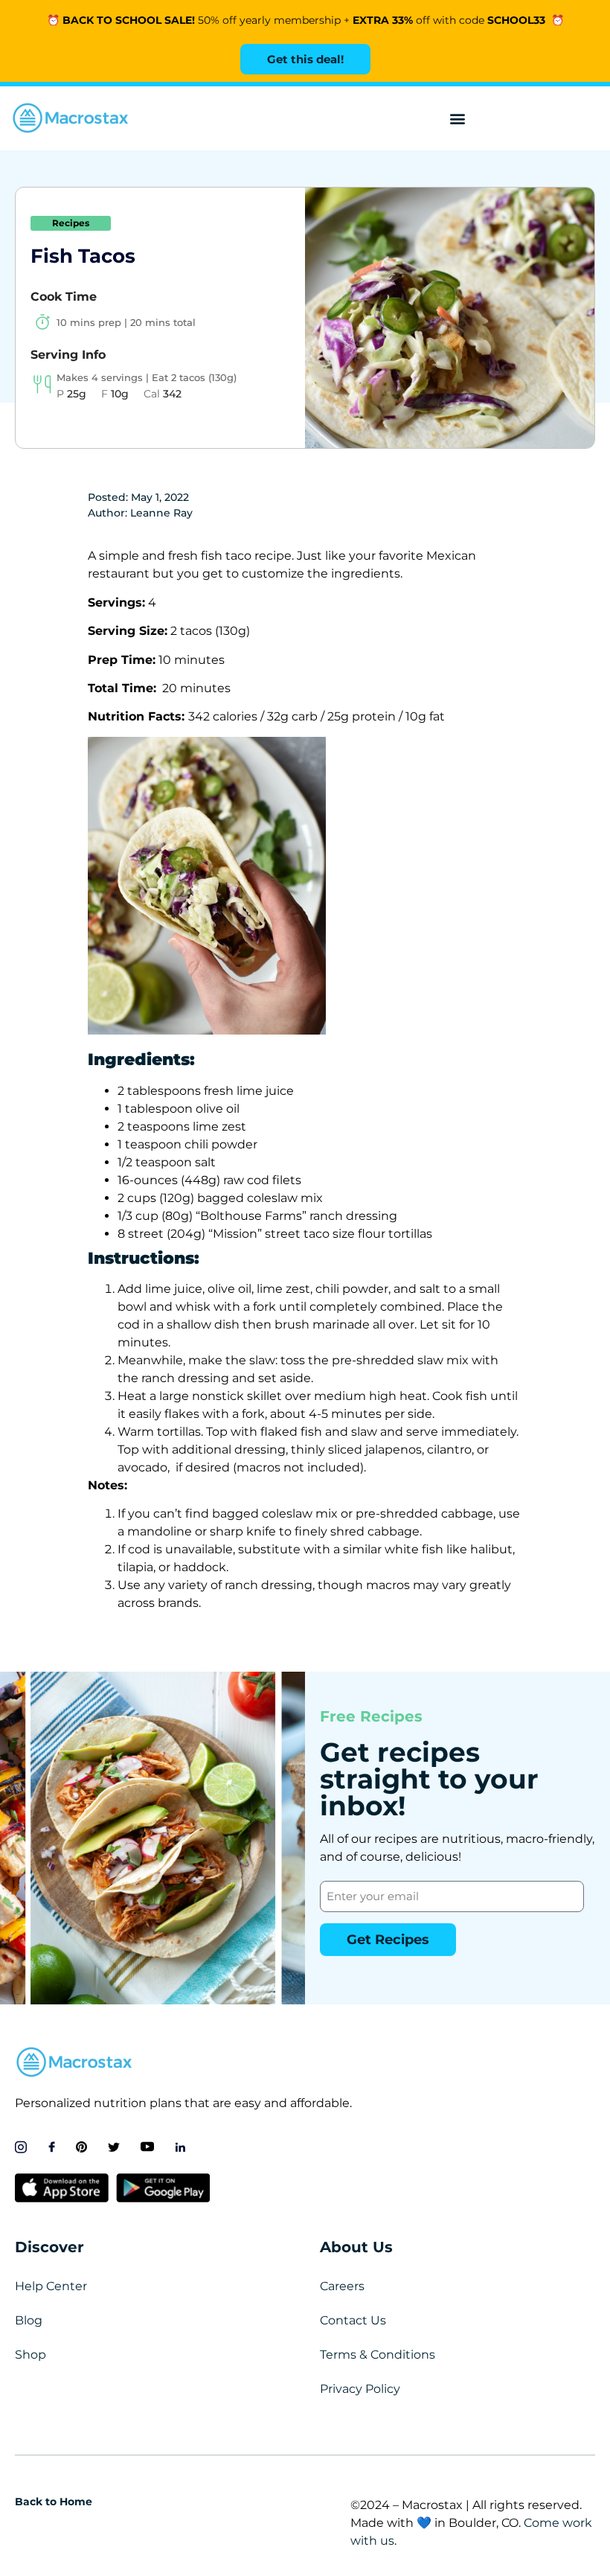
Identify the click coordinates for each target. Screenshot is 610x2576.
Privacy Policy (360, 2389)
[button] (457, 119)
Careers (342, 2286)
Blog (29, 2320)
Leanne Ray (161, 513)
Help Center (51, 2286)
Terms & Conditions (378, 2355)
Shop (30, 2355)
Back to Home (54, 2502)
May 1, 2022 (160, 497)
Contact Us (353, 2320)
